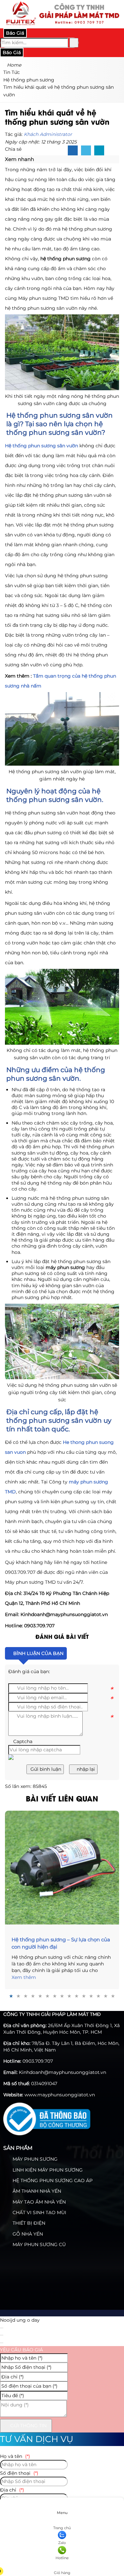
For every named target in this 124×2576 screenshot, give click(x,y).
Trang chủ (62, 2528)
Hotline (62, 2558)
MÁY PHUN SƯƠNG (34, 2159)
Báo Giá (15, 33)
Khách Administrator (48, 134)
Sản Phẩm (18, 2148)
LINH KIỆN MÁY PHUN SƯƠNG (47, 2170)
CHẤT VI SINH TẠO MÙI (39, 2212)
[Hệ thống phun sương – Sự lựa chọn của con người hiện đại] (62, 1868)
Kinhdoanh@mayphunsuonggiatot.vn (62, 2072)
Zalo (62, 2543)
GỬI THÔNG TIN (28, 2426)
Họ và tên (15, 2456)
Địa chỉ (12, 2490)
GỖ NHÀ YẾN (27, 2234)
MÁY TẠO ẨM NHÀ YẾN (39, 2202)
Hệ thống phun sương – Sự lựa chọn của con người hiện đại (61, 1943)
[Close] (2, 2328)
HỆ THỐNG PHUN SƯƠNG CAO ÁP (52, 2180)
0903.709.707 (38, 2061)
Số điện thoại (19, 2473)
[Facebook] (73, 151)
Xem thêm (24, 1977)
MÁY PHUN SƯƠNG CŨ (39, 2244)
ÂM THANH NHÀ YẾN (36, 2191)
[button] (37, 159)
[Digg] (99, 151)
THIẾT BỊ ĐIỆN (28, 2223)
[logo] (62, 24)
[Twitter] (86, 151)
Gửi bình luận (45, 1769)
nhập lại (85, 1769)
